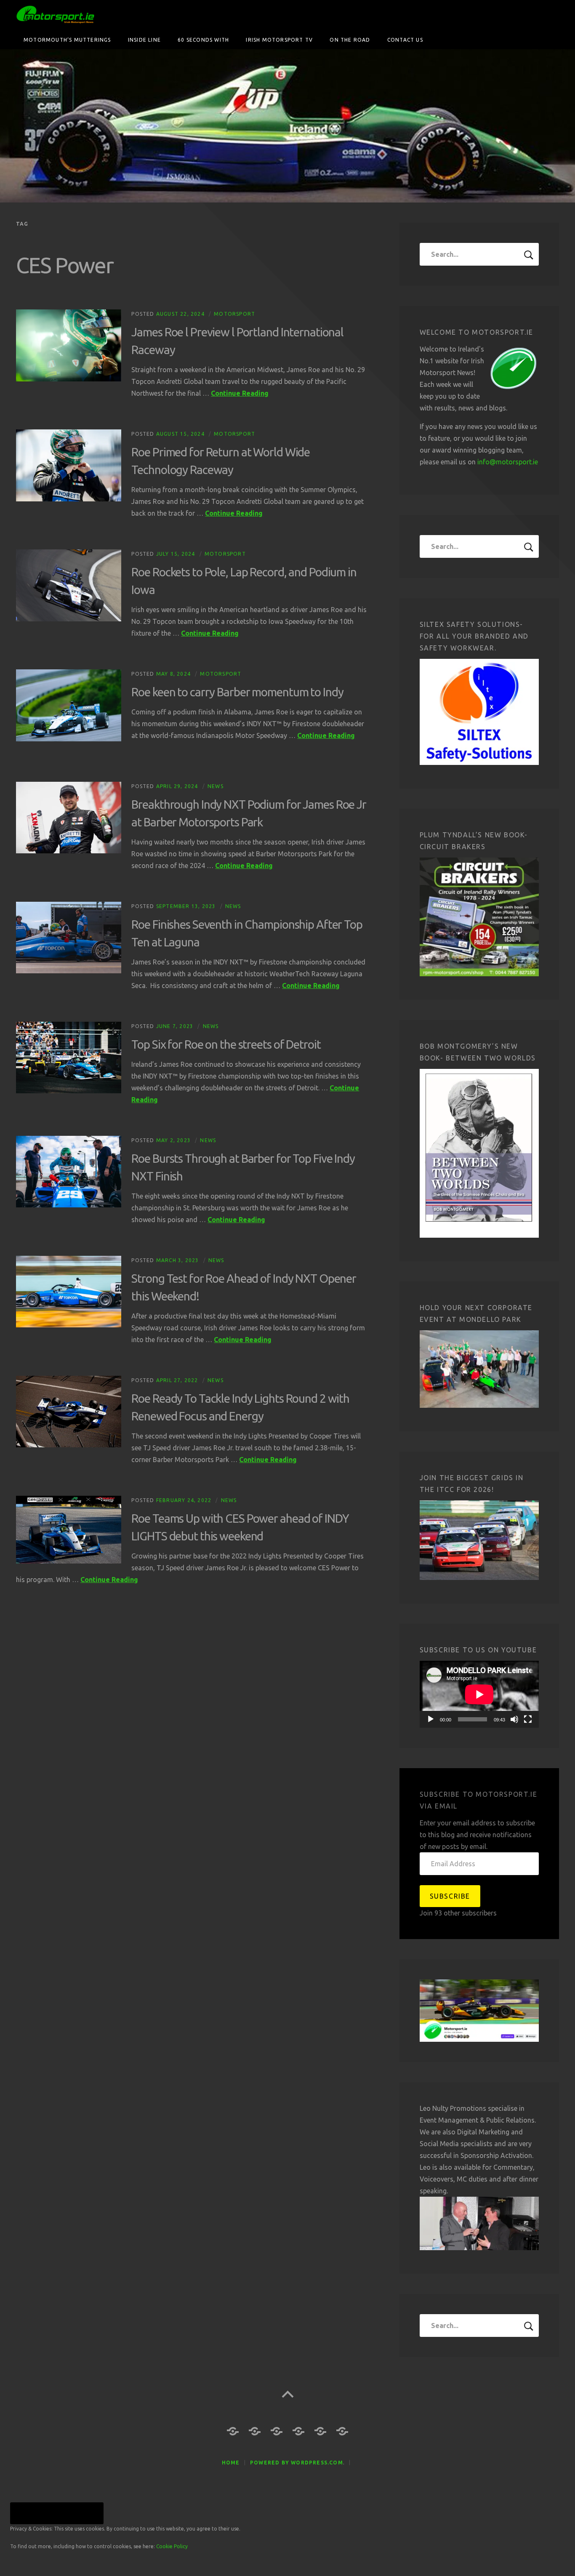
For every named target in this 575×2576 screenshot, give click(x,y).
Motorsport (234, 314)
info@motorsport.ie (508, 462)
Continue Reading (240, 393)
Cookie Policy (172, 2546)
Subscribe (450, 1896)
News (216, 786)
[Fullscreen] (528, 1719)
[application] (479, 1694)
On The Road (350, 40)
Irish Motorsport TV (279, 40)
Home (231, 2463)
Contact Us (405, 40)
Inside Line (144, 40)
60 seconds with (203, 40)
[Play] (431, 1719)
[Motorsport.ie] (287, 126)
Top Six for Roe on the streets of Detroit (226, 1044)
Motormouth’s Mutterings (67, 40)
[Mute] (514, 1719)
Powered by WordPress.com (297, 2463)
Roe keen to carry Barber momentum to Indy (237, 692)
